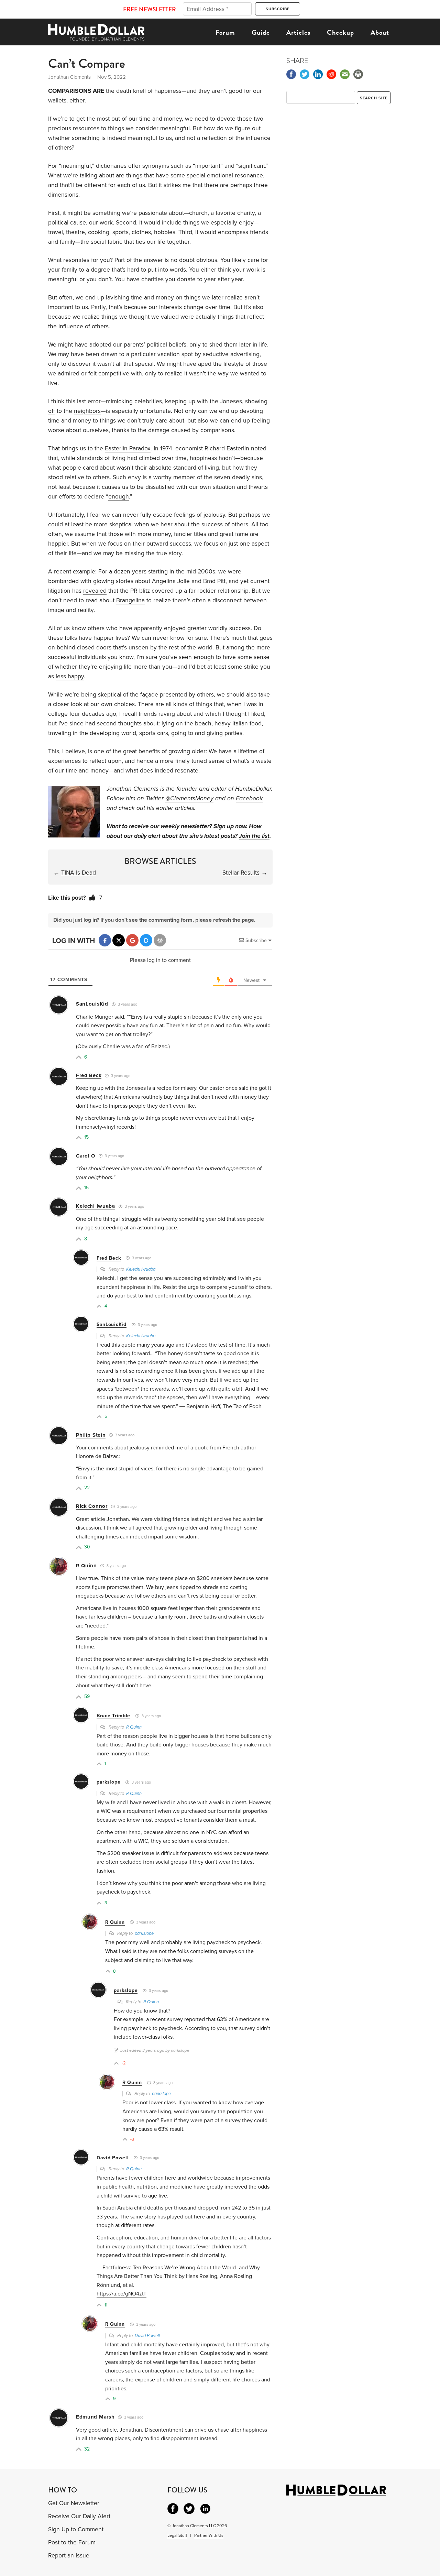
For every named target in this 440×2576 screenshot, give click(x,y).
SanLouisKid (92, 1004)
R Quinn (86, 1566)
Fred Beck (89, 1075)
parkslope (108, 1782)
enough (119, 497)
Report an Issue (69, 2556)
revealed (95, 591)
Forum (225, 32)
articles (185, 808)
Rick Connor (92, 1506)
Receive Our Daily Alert (79, 2516)
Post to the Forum (72, 2542)
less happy (70, 676)
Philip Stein (91, 1435)
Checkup (340, 32)
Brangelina (130, 600)
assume (85, 534)
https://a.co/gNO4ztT (122, 2294)
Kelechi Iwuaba (96, 1206)
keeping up (180, 401)
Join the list (254, 836)
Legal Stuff (177, 2535)
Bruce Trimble (113, 1716)
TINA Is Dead (79, 873)
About (380, 32)
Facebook (249, 798)
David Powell (113, 2158)
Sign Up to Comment (76, 2529)
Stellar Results (241, 873)
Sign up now (230, 826)
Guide (261, 32)
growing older (187, 751)
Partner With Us (209, 2535)
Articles (298, 32)
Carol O (86, 1156)
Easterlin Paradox (128, 448)
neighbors (87, 411)
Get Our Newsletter (74, 2503)
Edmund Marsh (95, 2417)
